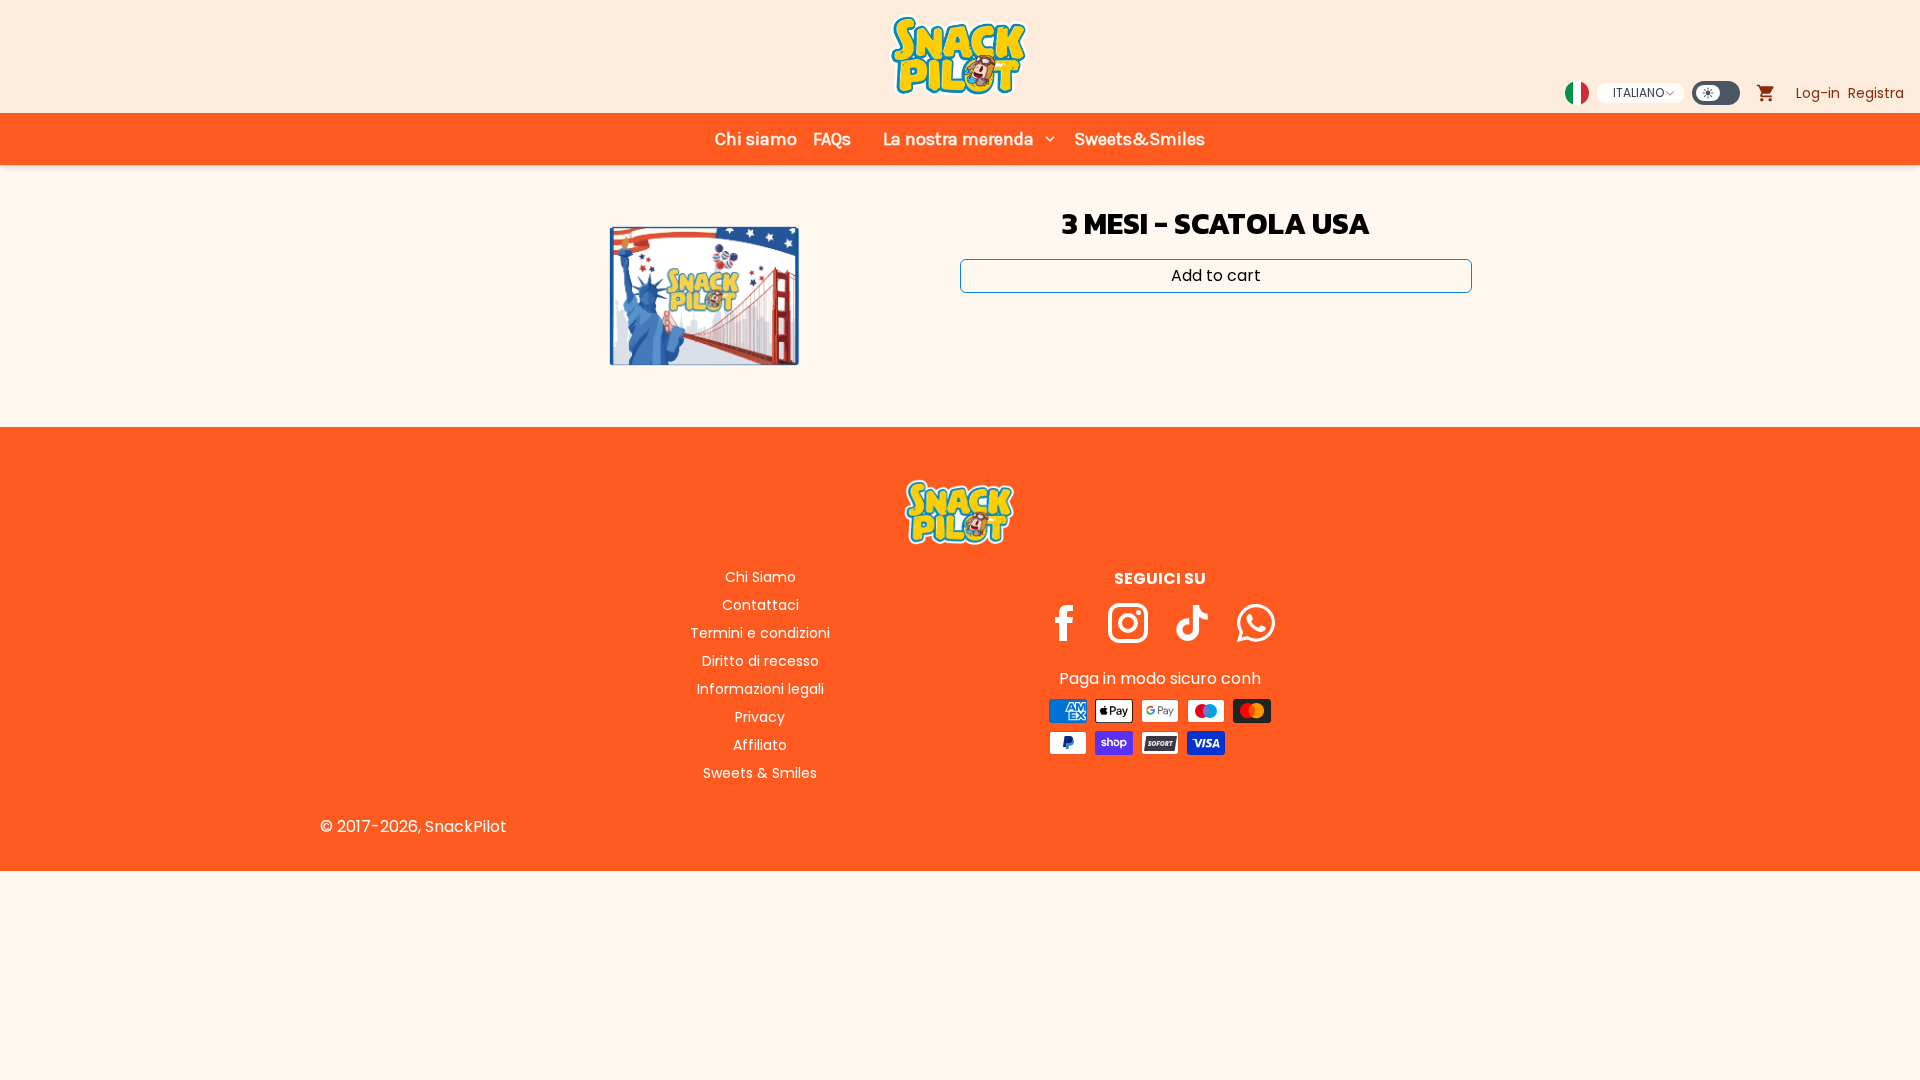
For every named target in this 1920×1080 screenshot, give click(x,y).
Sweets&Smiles (1139, 139)
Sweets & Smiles (760, 773)
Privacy (760, 717)
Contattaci (760, 605)
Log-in (1818, 93)
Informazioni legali (760, 689)
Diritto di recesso (760, 661)
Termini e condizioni (760, 633)
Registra (1876, 93)
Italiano (1638, 92)
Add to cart (1216, 275)
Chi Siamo (760, 577)
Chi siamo (756, 139)
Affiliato (760, 745)
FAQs (832, 139)
